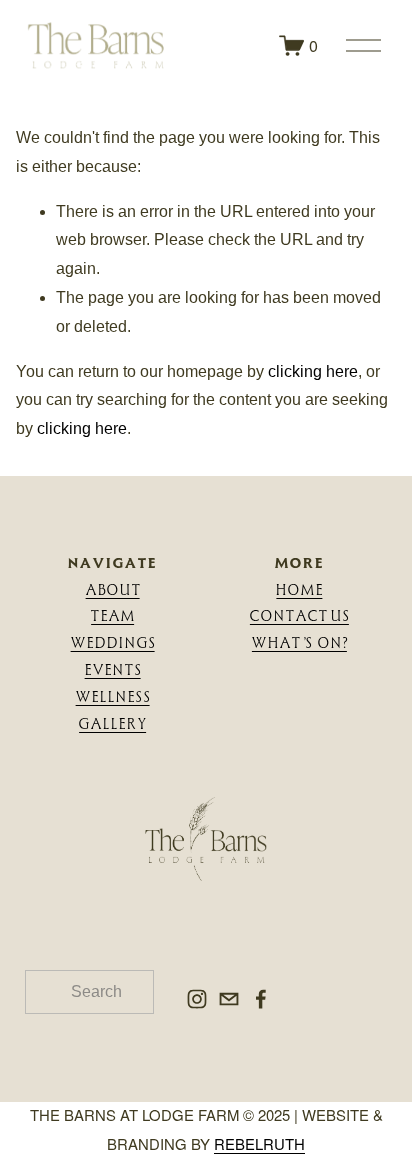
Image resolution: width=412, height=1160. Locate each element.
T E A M (112, 615)
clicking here (313, 371)
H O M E (299, 589)
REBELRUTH (259, 1144)
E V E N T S (113, 669)
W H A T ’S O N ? (299, 642)
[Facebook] (261, 999)
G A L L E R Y (112, 723)
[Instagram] (197, 999)
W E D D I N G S (113, 642)
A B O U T (113, 589)
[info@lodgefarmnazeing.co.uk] (229, 999)
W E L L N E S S (113, 696)
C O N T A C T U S (299, 615)
